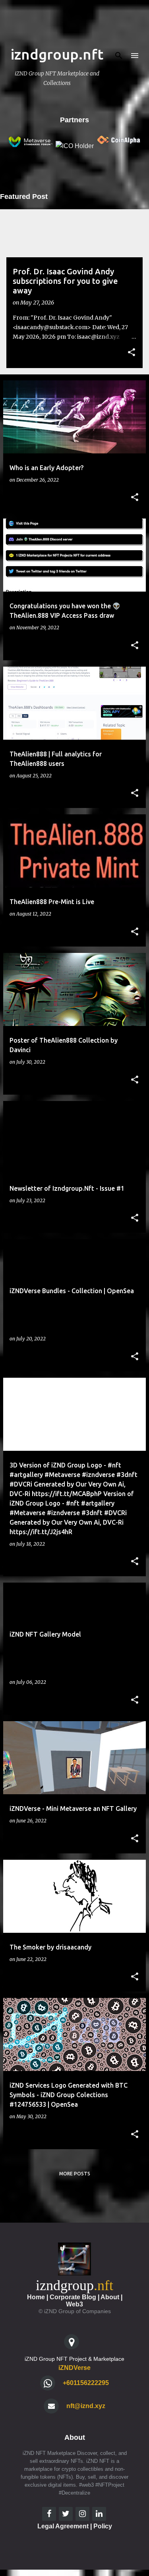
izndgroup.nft (57, 54)
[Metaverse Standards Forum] (30, 146)
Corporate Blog (73, 2297)
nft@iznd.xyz (86, 2406)
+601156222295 (86, 2383)
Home (36, 2297)
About (110, 2297)
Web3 (74, 2304)
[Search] (119, 56)
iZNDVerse (74, 2368)
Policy (103, 2526)
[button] (132, 353)
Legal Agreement (63, 2526)
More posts (75, 2174)
